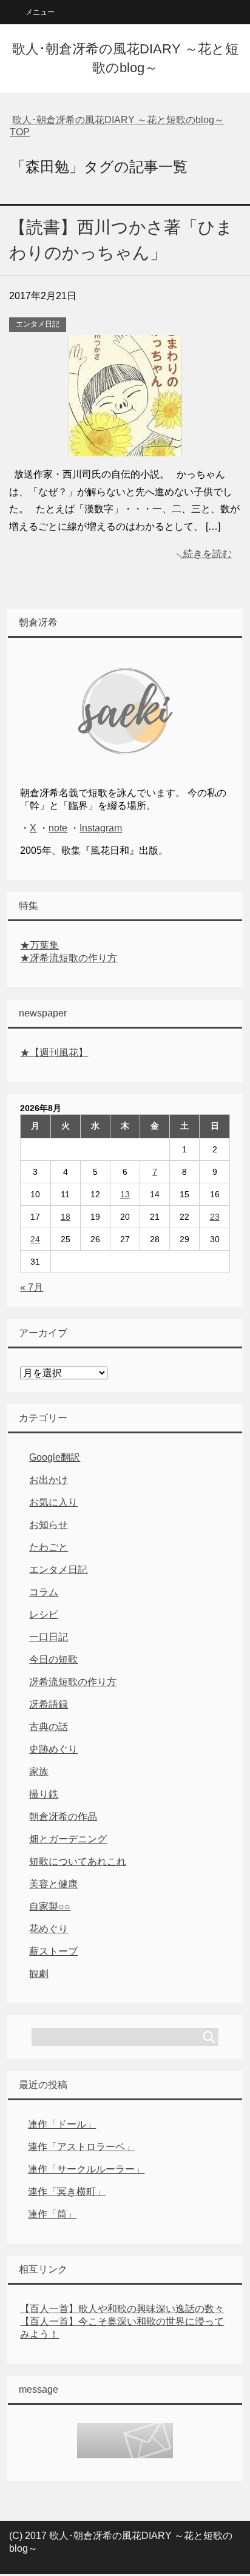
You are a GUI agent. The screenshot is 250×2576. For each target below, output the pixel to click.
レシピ (44, 1614)
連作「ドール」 (62, 2124)
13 (125, 1194)
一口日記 (49, 1637)
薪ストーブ (53, 1951)
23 (215, 1217)
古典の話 (49, 1727)
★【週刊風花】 (54, 1053)
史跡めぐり (53, 1749)
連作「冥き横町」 (67, 2192)
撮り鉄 (44, 1794)
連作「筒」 (52, 2214)
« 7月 (32, 1287)
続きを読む (208, 554)
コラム (44, 1592)
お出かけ (49, 1480)
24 (35, 1239)
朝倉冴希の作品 (63, 1817)
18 (66, 1217)
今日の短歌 (53, 1659)
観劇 (39, 1974)
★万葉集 (39, 945)
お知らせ (49, 1525)
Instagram (101, 828)
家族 (39, 1772)
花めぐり (49, 1929)
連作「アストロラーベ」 (81, 2147)
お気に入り (53, 1502)
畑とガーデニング (68, 1839)
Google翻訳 (55, 1457)
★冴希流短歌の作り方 (69, 958)
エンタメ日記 (38, 324)
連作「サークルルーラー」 (86, 2169)
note (58, 828)
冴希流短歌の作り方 (73, 1682)
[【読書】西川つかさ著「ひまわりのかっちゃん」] (125, 447)
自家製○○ (50, 1906)
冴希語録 (49, 1704)
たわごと (49, 1547)
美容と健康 (53, 1884)
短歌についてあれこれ (78, 1861)
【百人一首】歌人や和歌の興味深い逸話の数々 (122, 2309)
